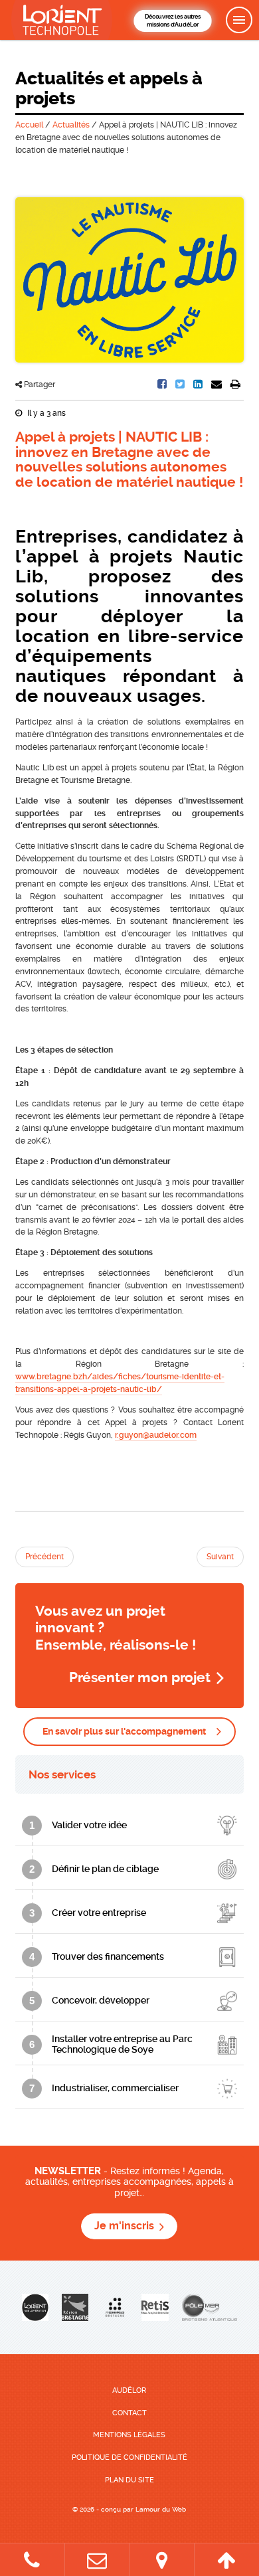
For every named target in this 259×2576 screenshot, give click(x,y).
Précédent (44, 1557)
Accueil (29, 125)
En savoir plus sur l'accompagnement (124, 1731)
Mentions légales (129, 2435)
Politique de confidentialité (129, 2457)
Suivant (220, 1557)
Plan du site (129, 2480)
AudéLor (129, 2390)
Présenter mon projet (140, 1677)
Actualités (71, 125)
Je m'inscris (124, 2226)
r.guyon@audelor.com (156, 1435)
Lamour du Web (161, 2509)
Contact (129, 2413)
